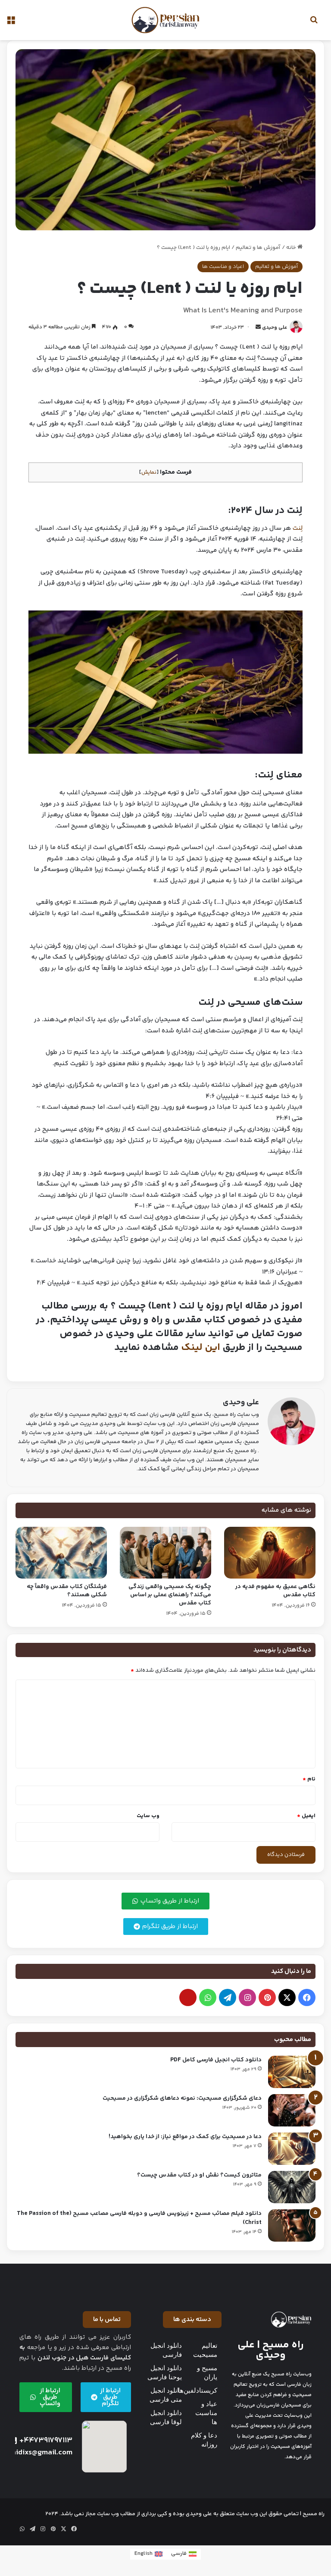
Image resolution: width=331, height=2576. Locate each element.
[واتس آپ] (208, 1997)
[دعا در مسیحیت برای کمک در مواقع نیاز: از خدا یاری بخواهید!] (292, 2149)
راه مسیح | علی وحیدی (271, 2350)
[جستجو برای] (314, 24)
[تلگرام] (228, 1997)
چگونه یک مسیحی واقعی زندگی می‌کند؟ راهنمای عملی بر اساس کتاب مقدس (170, 1595)
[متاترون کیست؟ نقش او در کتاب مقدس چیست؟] (292, 2187)
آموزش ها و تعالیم (258, 248)
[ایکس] (287, 1997)
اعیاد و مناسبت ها (223, 267)
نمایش (149, 472)
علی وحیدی (275, 328)
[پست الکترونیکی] (188, 1997)
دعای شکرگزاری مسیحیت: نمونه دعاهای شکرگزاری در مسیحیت (182, 2098)
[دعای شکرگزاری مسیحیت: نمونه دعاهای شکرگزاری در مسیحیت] (292, 2110)
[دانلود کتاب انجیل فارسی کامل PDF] (292, 2072)
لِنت (298, 528)
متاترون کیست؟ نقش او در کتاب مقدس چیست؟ (199, 2175)
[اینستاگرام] (247, 1997)
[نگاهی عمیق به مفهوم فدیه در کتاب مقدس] (270, 1553)
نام (309, 1779)
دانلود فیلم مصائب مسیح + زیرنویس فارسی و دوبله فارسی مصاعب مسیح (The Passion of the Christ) (139, 2218)
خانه (292, 248)
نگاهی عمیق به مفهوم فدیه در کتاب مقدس (275, 1591)
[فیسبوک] (307, 1997)
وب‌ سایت (148, 1816)
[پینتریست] (267, 1997)
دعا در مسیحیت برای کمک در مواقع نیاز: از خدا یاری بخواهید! (185, 2137)
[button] (192, 2320)
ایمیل (306, 1816)
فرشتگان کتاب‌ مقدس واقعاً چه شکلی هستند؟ (67, 1591)
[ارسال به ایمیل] (258, 328)
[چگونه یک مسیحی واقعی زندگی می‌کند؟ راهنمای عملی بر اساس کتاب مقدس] (165, 1553)
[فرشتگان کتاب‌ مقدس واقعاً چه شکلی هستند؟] (61, 1553)
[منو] (11, 24)
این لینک (201, 1348)
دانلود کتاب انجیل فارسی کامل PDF (216, 2060)
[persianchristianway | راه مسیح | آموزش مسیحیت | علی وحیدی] (165, 20)
